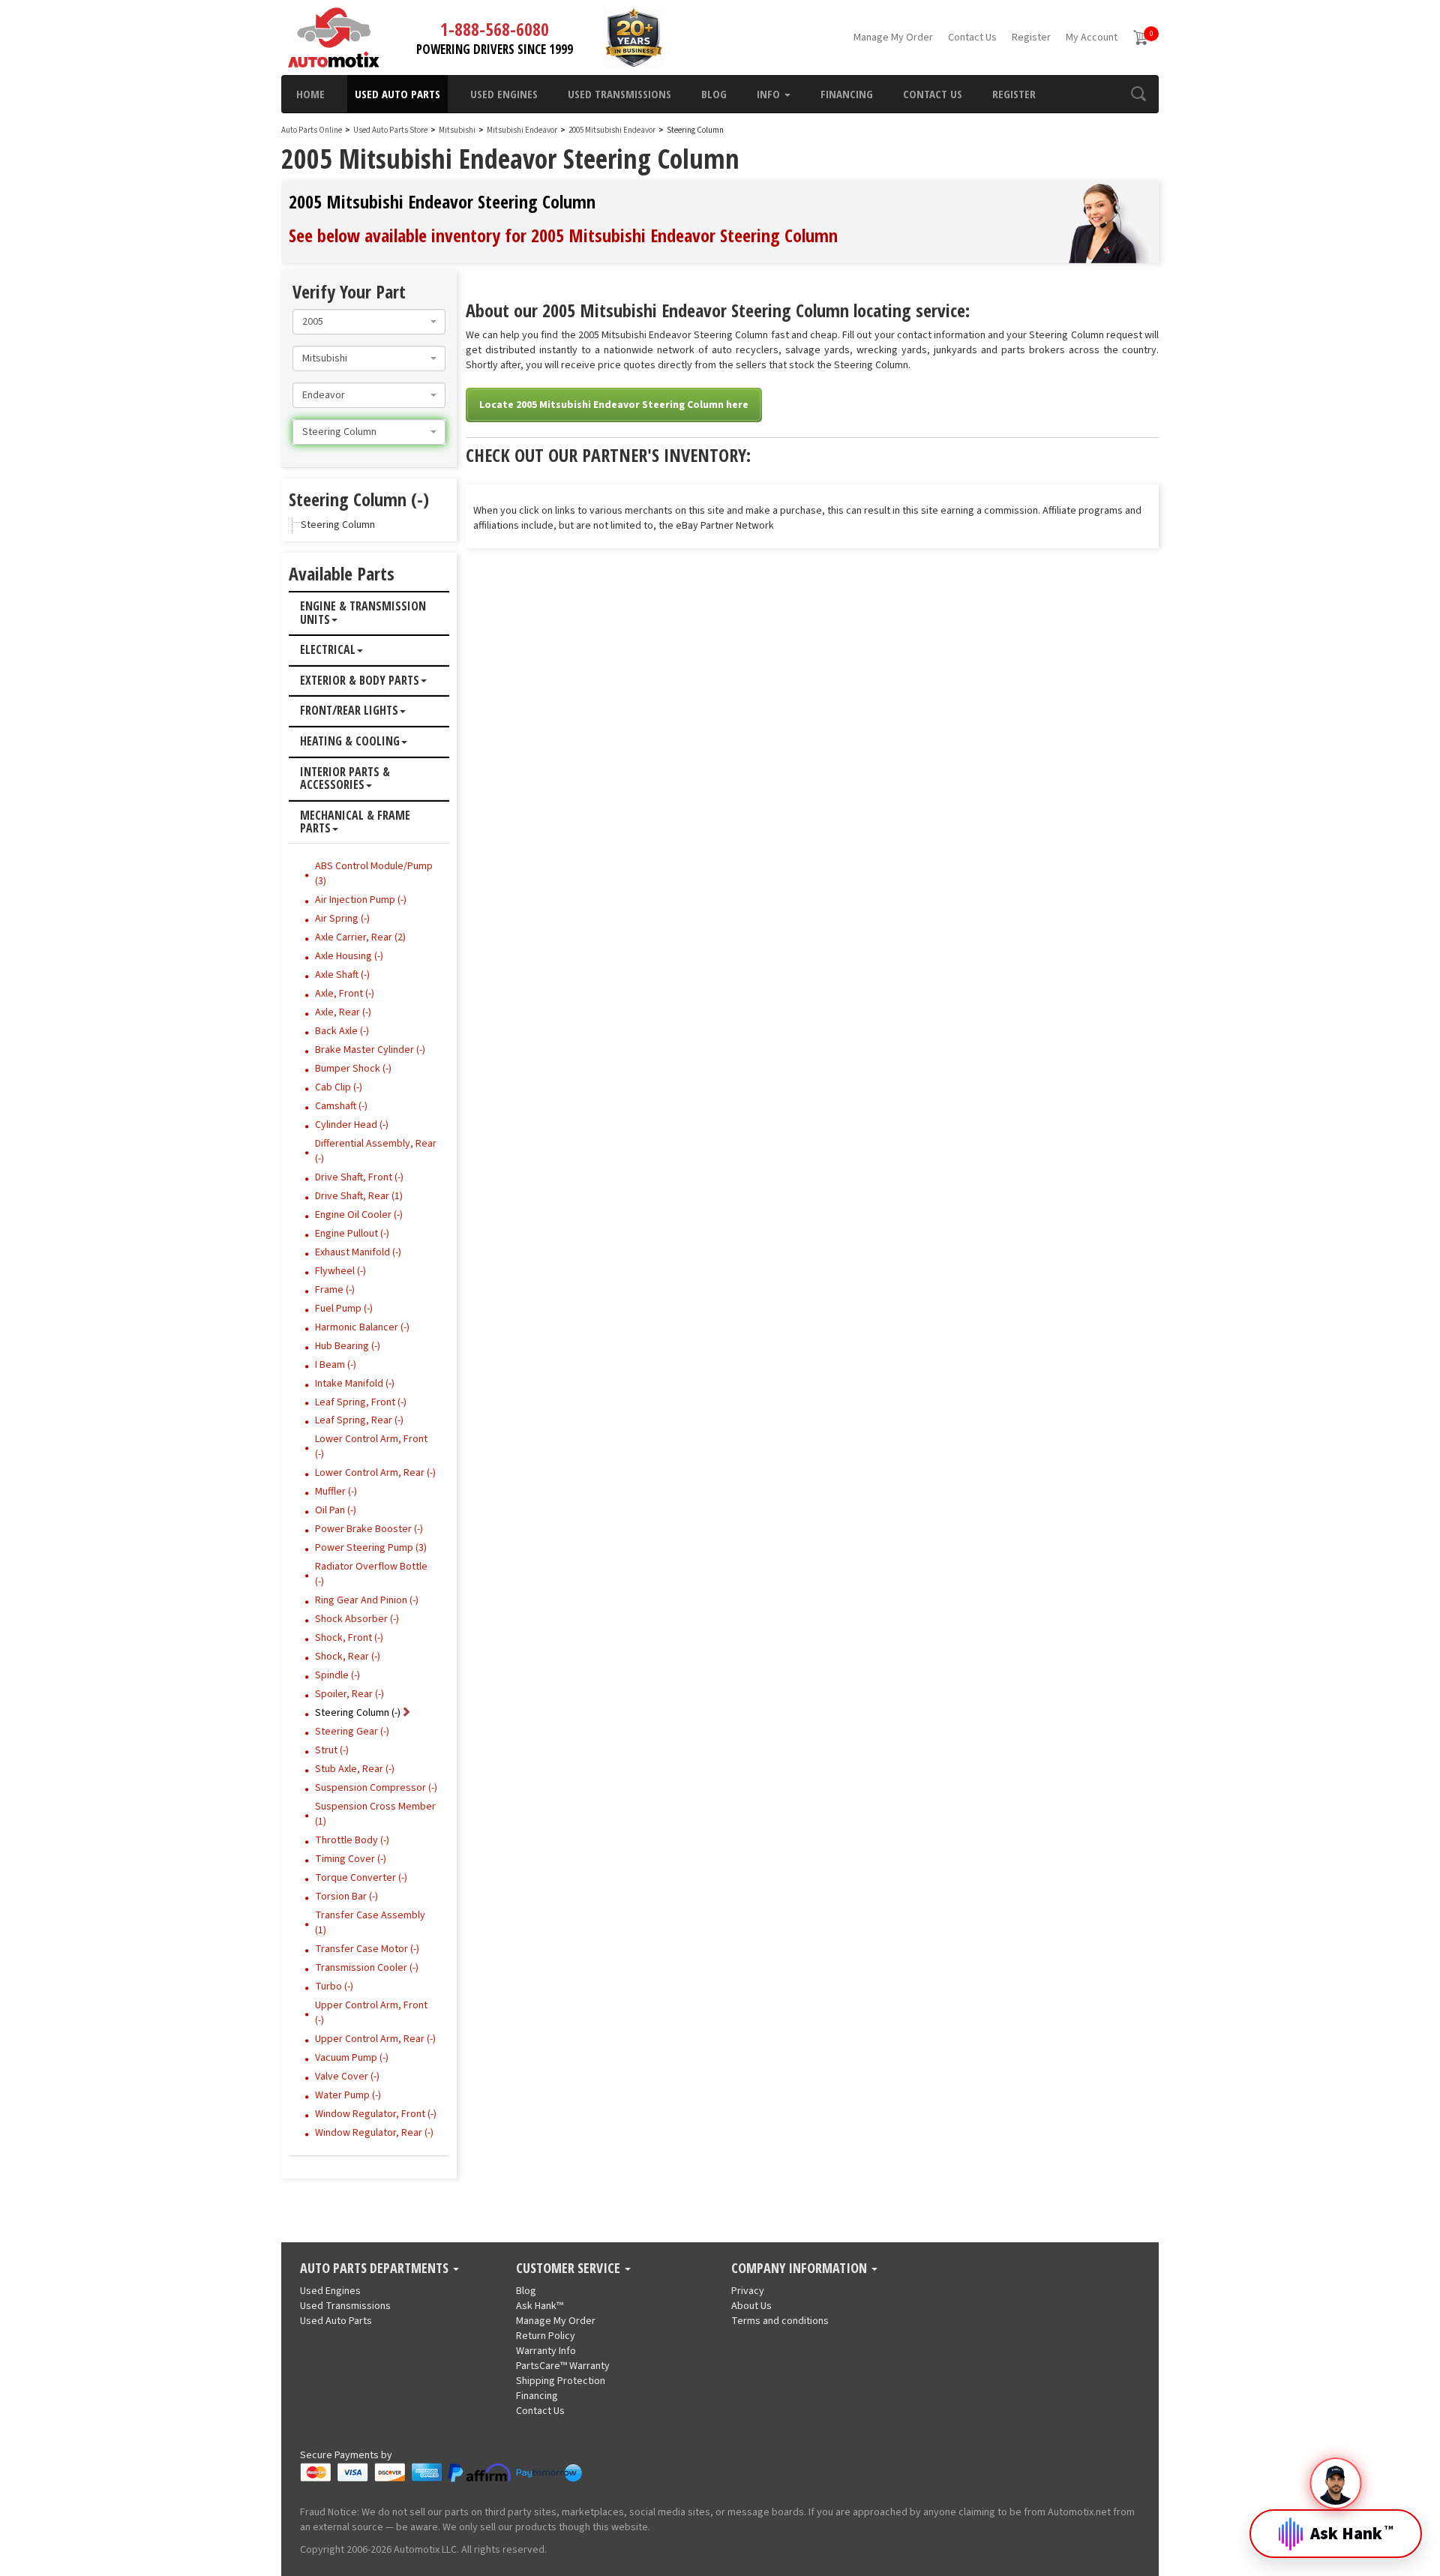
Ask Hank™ (540, 2306)
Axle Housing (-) (349, 956)
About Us (751, 2306)
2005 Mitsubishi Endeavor (613, 130)
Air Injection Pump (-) (361, 900)
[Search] (1138, 94)
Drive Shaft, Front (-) (359, 1177)
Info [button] (770, 94)
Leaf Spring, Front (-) (361, 1402)
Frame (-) (335, 1290)
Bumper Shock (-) (353, 1069)
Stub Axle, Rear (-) (355, 1769)
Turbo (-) (334, 1987)
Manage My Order (893, 37)
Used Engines (504, 94)
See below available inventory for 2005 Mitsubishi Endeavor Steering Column (563, 235)
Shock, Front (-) (349, 1638)
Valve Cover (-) (347, 2077)
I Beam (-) (336, 1365)
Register (1031, 37)
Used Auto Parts (397, 94)
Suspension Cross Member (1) (375, 1814)
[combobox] (369, 322)
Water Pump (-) (348, 2095)
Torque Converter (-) (361, 1878)
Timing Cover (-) (351, 1859)
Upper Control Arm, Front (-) (371, 2013)
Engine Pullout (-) (352, 1234)
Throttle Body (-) (352, 1840)
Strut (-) (332, 1750)
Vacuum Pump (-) (352, 2058)
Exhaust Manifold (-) (358, 1252)
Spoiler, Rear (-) (349, 1694)
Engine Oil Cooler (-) (359, 1215)
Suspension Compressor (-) (376, 1788)
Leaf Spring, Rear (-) (359, 1420)
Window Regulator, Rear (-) (374, 2133)
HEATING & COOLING (350, 742)
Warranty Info (546, 2351)
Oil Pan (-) (336, 1510)
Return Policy (546, 2336)
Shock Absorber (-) (357, 1619)
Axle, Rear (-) (343, 1012)
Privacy (748, 2291)
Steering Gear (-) (352, 1732)
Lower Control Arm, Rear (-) (375, 1473)
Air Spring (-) (342, 919)
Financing (847, 94)
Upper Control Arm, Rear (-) (375, 2039)
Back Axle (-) (342, 1031)
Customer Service (570, 2269)
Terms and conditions (780, 2321)
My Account (1092, 37)
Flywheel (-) (340, 1271)
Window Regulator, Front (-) (376, 2114)
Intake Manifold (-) (355, 1384)
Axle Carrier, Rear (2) (360, 937)
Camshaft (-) (341, 1106)
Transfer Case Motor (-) (367, 1949)
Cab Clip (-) (339, 1087)
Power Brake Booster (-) (369, 1529)
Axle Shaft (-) (342, 975)
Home (310, 94)
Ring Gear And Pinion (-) (367, 1600)
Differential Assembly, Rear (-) (376, 1151)
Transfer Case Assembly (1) (370, 1923)
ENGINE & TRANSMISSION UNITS (363, 613)
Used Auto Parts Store (390, 130)
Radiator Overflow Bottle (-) (371, 1574)
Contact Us (972, 37)
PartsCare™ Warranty (563, 2366)
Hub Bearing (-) (348, 1346)
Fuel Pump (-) (344, 1309)
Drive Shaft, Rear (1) (359, 1196)
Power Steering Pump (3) (371, 1548)
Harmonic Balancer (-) (362, 1327)
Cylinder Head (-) (352, 1125)
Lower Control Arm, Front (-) (371, 1447)
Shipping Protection (561, 2381)
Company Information (801, 2269)
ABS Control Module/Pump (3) (374, 874)
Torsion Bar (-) (346, 1897)
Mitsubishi (457, 130)
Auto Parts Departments (376, 2269)
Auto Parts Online (312, 130)
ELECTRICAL (328, 650)
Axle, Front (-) (345, 994)
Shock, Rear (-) (348, 1657)
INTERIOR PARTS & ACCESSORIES (345, 779)
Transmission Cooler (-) (367, 1968)
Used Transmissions (619, 94)
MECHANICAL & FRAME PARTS (355, 822)
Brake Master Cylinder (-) (370, 1050)
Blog (714, 94)
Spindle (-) (337, 1675)
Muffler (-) (336, 1492)
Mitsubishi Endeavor (523, 130)
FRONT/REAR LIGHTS (349, 711)
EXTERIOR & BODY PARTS (360, 681)
